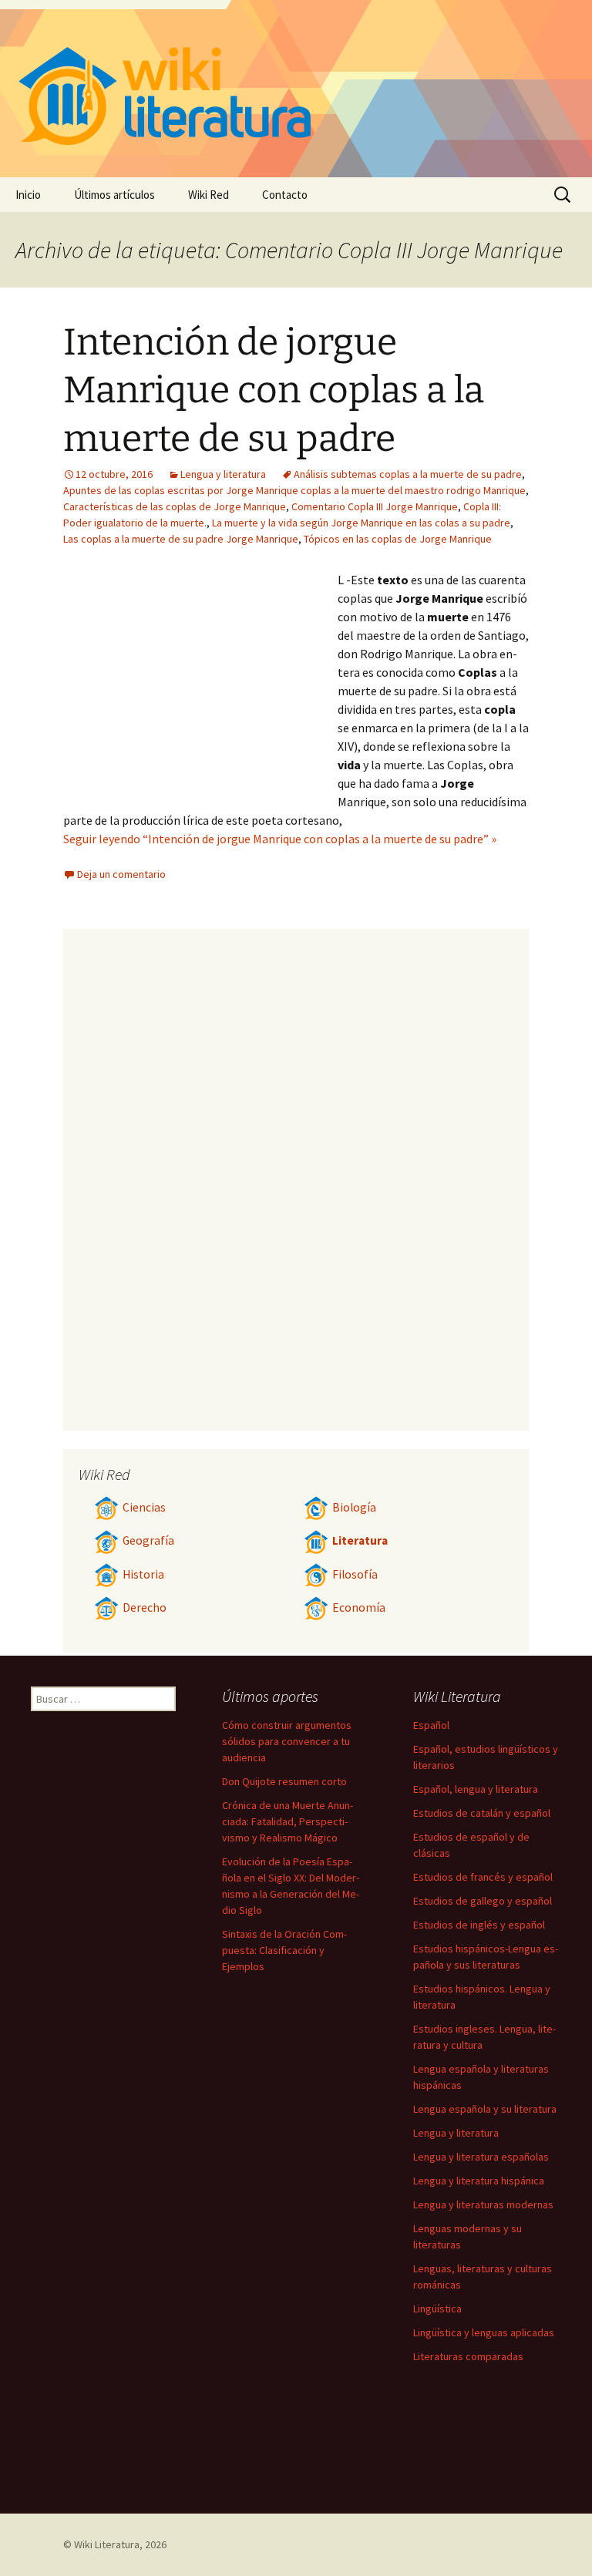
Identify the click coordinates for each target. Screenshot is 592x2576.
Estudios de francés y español (483, 1877)
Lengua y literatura (223, 474)
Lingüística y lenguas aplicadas (484, 2332)
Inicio (28, 195)
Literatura (360, 1540)
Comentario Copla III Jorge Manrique (375, 506)
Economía (359, 1607)
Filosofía (355, 1574)
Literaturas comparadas (468, 2356)
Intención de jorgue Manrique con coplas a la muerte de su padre (274, 390)
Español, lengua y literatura (476, 1789)
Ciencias (144, 1507)
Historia (143, 1574)
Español (431, 1725)
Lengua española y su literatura (485, 2109)
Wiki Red (209, 195)
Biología (354, 1507)
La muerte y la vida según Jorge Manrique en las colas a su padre (361, 523)
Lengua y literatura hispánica (479, 2181)
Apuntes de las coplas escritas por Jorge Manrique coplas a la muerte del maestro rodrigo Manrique (294, 490)
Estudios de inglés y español (479, 1925)
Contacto (285, 195)
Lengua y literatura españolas (481, 2157)
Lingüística (437, 2309)
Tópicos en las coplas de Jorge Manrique (398, 539)
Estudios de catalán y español (482, 1813)
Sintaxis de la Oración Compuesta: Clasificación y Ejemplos (284, 1950)
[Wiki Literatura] (296, 89)
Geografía (148, 1540)
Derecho (145, 1607)
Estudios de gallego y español (483, 1901)
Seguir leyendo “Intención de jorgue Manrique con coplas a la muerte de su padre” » (280, 839)
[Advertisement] (200, 686)
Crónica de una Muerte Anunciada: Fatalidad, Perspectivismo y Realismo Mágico (288, 1821)
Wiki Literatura (107, 2544)
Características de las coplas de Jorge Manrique (175, 506)
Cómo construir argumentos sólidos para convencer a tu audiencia (287, 1741)
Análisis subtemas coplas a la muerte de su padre (408, 474)
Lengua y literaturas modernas (483, 2204)
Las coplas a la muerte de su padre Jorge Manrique (181, 539)
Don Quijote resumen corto (284, 1781)
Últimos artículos (114, 195)
